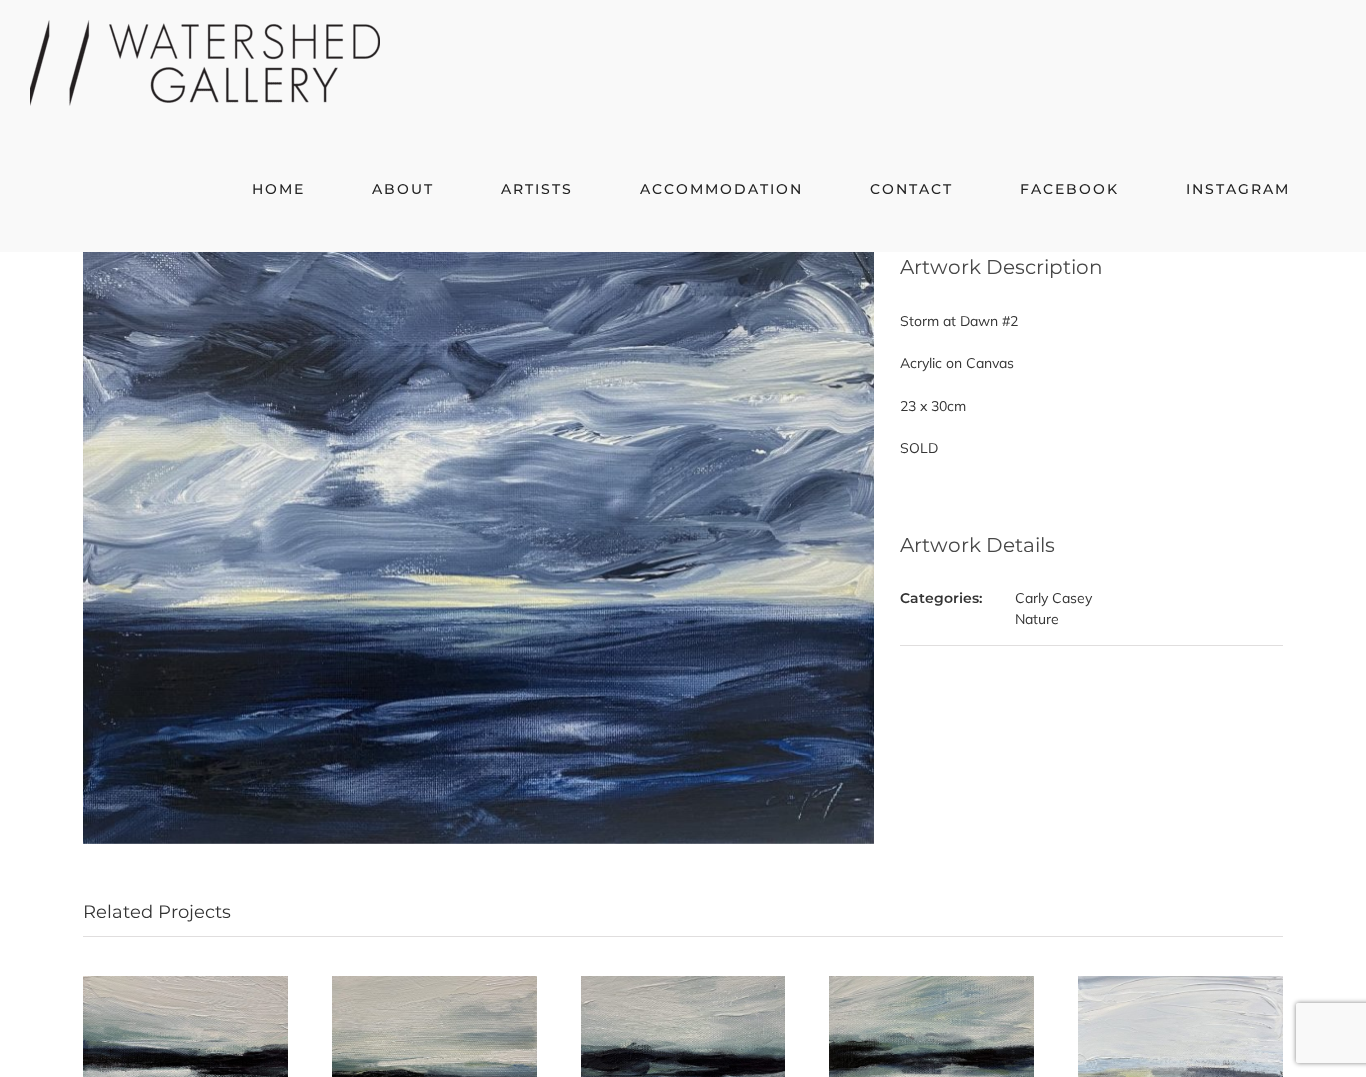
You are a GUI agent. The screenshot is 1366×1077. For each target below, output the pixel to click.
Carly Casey (1053, 598)
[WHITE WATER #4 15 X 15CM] (931, 985)
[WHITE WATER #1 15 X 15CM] (185, 985)
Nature (1037, 619)
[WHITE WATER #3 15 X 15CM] (683, 985)
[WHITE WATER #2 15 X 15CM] (434, 985)
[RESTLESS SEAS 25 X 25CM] (1180, 985)
